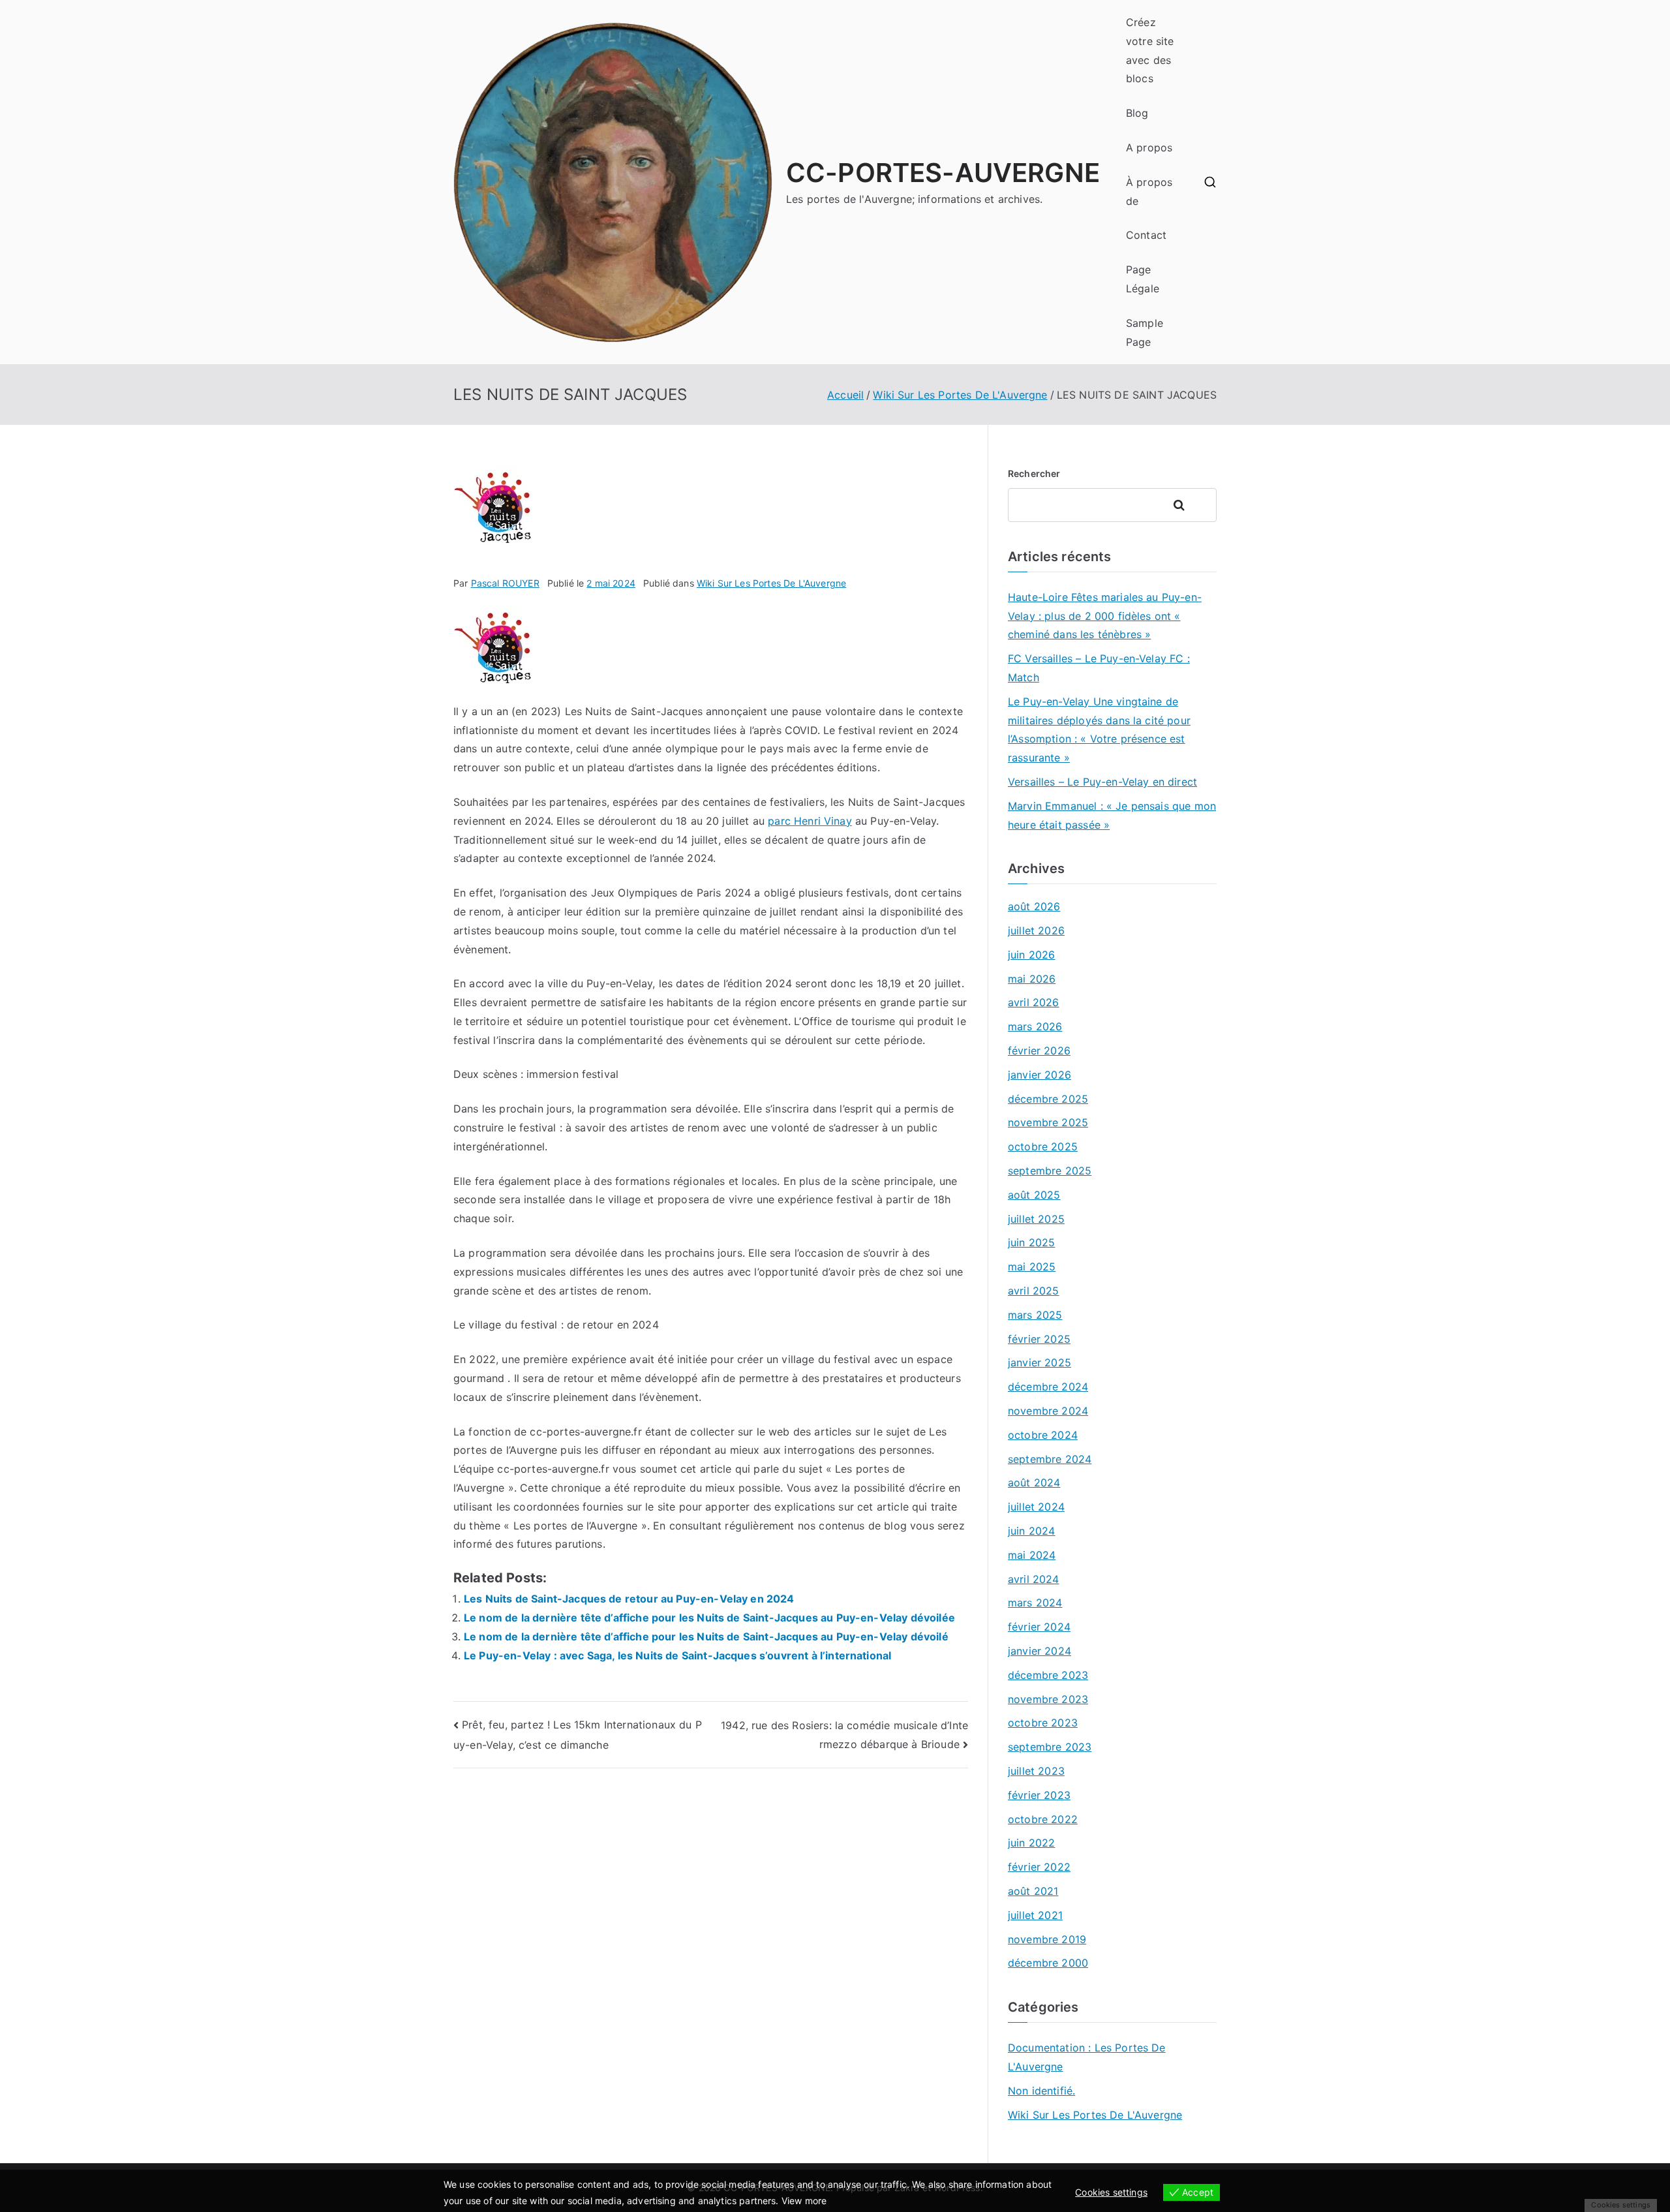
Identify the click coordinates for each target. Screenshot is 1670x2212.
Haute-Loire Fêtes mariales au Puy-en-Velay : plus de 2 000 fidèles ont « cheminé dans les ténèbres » (1105, 616)
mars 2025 (1035, 1315)
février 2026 (1039, 1051)
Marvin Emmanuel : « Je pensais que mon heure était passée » (1112, 815)
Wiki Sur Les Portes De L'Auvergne (771, 583)
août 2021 (1033, 1891)
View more (804, 2201)
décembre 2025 (1048, 1099)
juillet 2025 (1036, 1219)
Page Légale (1143, 279)
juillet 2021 (1035, 1915)
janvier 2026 (1040, 1075)
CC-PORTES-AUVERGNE (943, 173)
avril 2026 (1034, 1002)
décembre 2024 (1048, 1387)
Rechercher (1034, 473)
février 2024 (1039, 1627)
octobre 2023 (1043, 1723)
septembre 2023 (1050, 1747)
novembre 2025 (1048, 1122)
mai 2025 (1032, 1267)
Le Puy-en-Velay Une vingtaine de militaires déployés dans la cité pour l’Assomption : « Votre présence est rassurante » (1099, 730)
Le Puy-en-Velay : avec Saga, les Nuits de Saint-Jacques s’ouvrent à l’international (677, 1655)
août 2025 (1034, 1195)
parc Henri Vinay (810, 821)
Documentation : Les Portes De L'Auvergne (1087, 2057)
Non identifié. (1041, 2091)
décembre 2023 (1048, 1675)
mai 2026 (1032, 979)
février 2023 (1039, 1795)
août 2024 (1034, 1482)
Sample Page (1145, 332)
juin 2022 (1031, 1843)
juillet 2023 (1036, 1771)
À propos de (1149, 192)
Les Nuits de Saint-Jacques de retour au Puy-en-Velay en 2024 (629, 1599)
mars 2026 (1035, 1026)
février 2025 (1039, 1339)
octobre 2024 (1043, 1435)
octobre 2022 (1043, 1819)
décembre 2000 (1048, 1963)
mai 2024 (1032, 1555)
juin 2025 (1031, 1242)
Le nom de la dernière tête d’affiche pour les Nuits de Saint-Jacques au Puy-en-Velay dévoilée (709, 1618)
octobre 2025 (1043, 1146)
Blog (1137, 113)
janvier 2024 (1040, 1651)
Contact (1146, 235)
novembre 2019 (1047, 1939)
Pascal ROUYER (505, 583)
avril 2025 (1034, 1291)
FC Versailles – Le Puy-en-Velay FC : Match (1099, 668)
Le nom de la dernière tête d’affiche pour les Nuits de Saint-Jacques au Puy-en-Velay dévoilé (706, 1636)
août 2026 (1034, 906)
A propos (1149, 147)
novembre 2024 (1048, 1411)
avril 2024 (1034, 1579)
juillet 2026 (1036, 930)
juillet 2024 (1036, 1507)
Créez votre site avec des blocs (1150, 50)
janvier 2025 (1040, 1362)
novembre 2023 (1048, 1699)
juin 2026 (1031, 955)
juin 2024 (1031, 1531)
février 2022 (1039, 1867)
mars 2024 (1035, 1603)
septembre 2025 (1050, 1171)
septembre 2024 (1050, 1459)
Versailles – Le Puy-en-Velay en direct (1102, 782)
